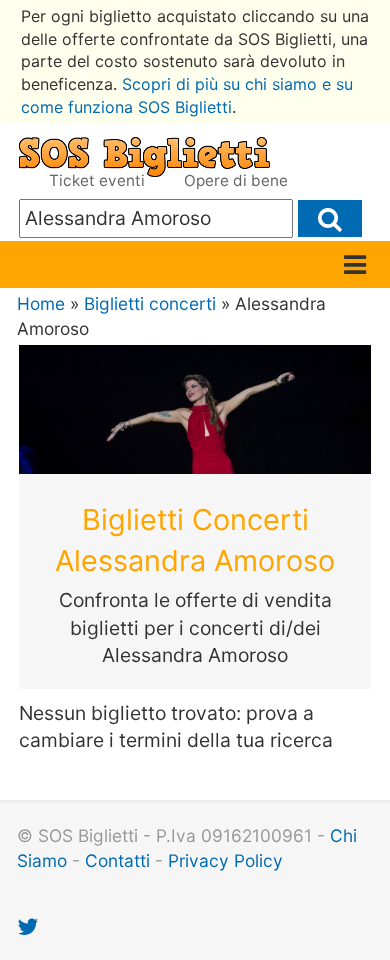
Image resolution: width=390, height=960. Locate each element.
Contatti (117, 860)
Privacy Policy (225, 860)
